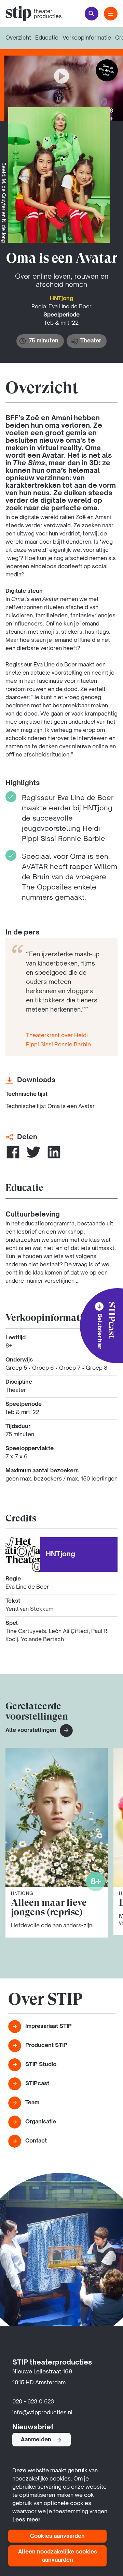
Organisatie (41, 2122)
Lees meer (26, 2520)
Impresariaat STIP (49, 2027)
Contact (36, 2141)
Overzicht (18, 38)
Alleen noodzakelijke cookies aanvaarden (58, 2556)
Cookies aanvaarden (57, 2536)
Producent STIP (46, 2046)
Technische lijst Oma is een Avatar (50, 1107)
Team (32, 2103)
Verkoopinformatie (87, 38)
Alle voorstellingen (32, 1731)
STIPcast (37, 2084)
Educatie (47, 38)
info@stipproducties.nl (42, 2413)
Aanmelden (36, 2440)
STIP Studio (41, 2065)
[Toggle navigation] (111, 14)
